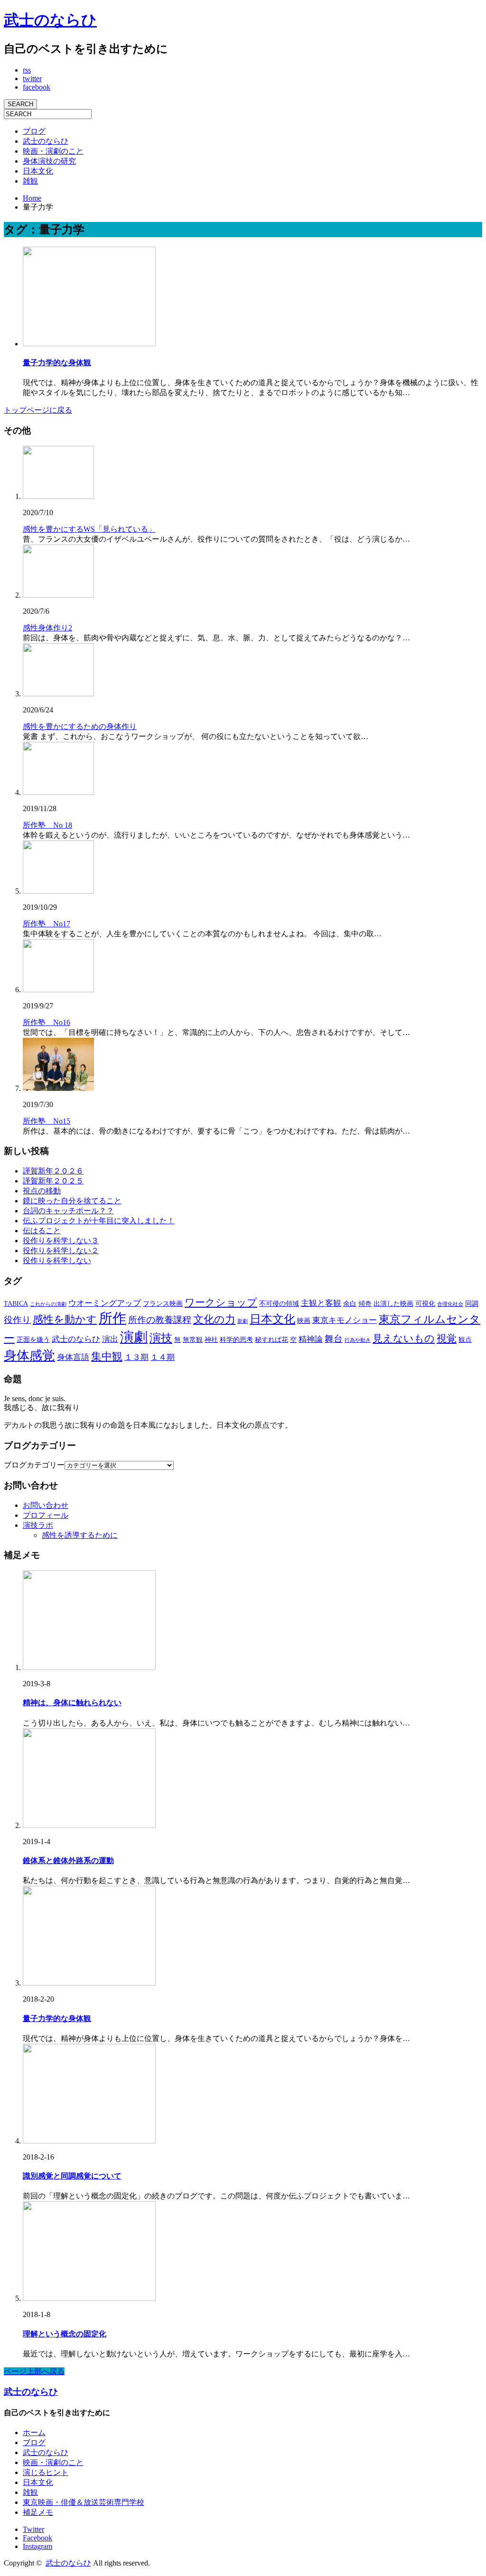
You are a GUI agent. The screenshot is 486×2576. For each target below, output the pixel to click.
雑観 (30, 181)
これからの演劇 (48, 1304)
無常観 (193, 1339)
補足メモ (38, 2512)
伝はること (42, 1231)
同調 (472, 1303)
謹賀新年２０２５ (53, 1181)
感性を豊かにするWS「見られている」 (89, 529)
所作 (112, 1318)
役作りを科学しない (57, 1260)
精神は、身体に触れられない (72, 1703)
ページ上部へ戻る (34, 2371)
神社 (211, 1339)
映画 (304, 1320)
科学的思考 (236, 1339)
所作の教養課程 (160, 1320)
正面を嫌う (33, 1339)
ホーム (34, 2433)
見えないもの (404, 1339)
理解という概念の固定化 (65, 2334)
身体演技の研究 (49, 161)
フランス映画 (163, 1303)
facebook (37, 87)
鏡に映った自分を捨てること (72, 1201)
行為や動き (358, 1340)
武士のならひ (50, 20)
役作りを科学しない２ (61, 1251)
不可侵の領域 (279, 1303)
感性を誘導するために (80, 1535)
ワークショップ (221, 1302)
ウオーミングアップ (105, 1303)
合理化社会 (450, 1304)
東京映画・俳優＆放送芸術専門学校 (84, 2502)
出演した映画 (393, 1303)
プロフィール (46, 1515)
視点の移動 (42, 1191)
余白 (350, 1303)
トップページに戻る (38, 410)
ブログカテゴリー (34, 1465)
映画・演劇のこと (53, 151)
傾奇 (365, 1303)
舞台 (334, 1339)
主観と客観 (321, 1303)
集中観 (107, 1356)
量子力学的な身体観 (57, 363)
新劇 (243, 1321)
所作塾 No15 (47, 1121)
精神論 (311, 1339)
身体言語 (73, 1357)
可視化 (425, 1303)
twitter (32, 78)
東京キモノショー (345, 1320)
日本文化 (38, 171)
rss (27, 70)
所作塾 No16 (47, 1022)
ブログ (34, 131)
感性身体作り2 (47, 628)
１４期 (163, 1357)
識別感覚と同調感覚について (72, 2176)
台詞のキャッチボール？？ (68, 1211)
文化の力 (214, 1319)
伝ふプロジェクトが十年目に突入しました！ (99, 1221)
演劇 (134, 1337)
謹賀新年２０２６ (53, 1171)
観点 (465, 1339)
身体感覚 (29, 1356)
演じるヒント (46, 2472)
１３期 (136, 1357)
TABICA (16, 1303)
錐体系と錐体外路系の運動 (68, 1860)
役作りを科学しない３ (61, 1241)
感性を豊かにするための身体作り (80, 726)
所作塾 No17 (47, 924)
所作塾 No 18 (47, 825)
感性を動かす (65, 1319)
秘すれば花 (271, 1339)
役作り (17, 1320)
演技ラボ (38, 1525)
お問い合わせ (46, 1505)
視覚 (447, 1339)
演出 (110, 1339)
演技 (161, 1338)
